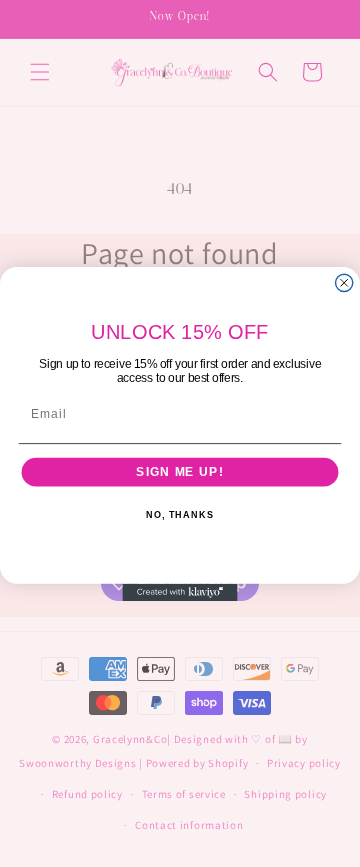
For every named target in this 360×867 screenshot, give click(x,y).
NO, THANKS (180, 515)
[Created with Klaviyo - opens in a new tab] (179, 591)
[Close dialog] (344, 282)
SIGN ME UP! (179, 472)
